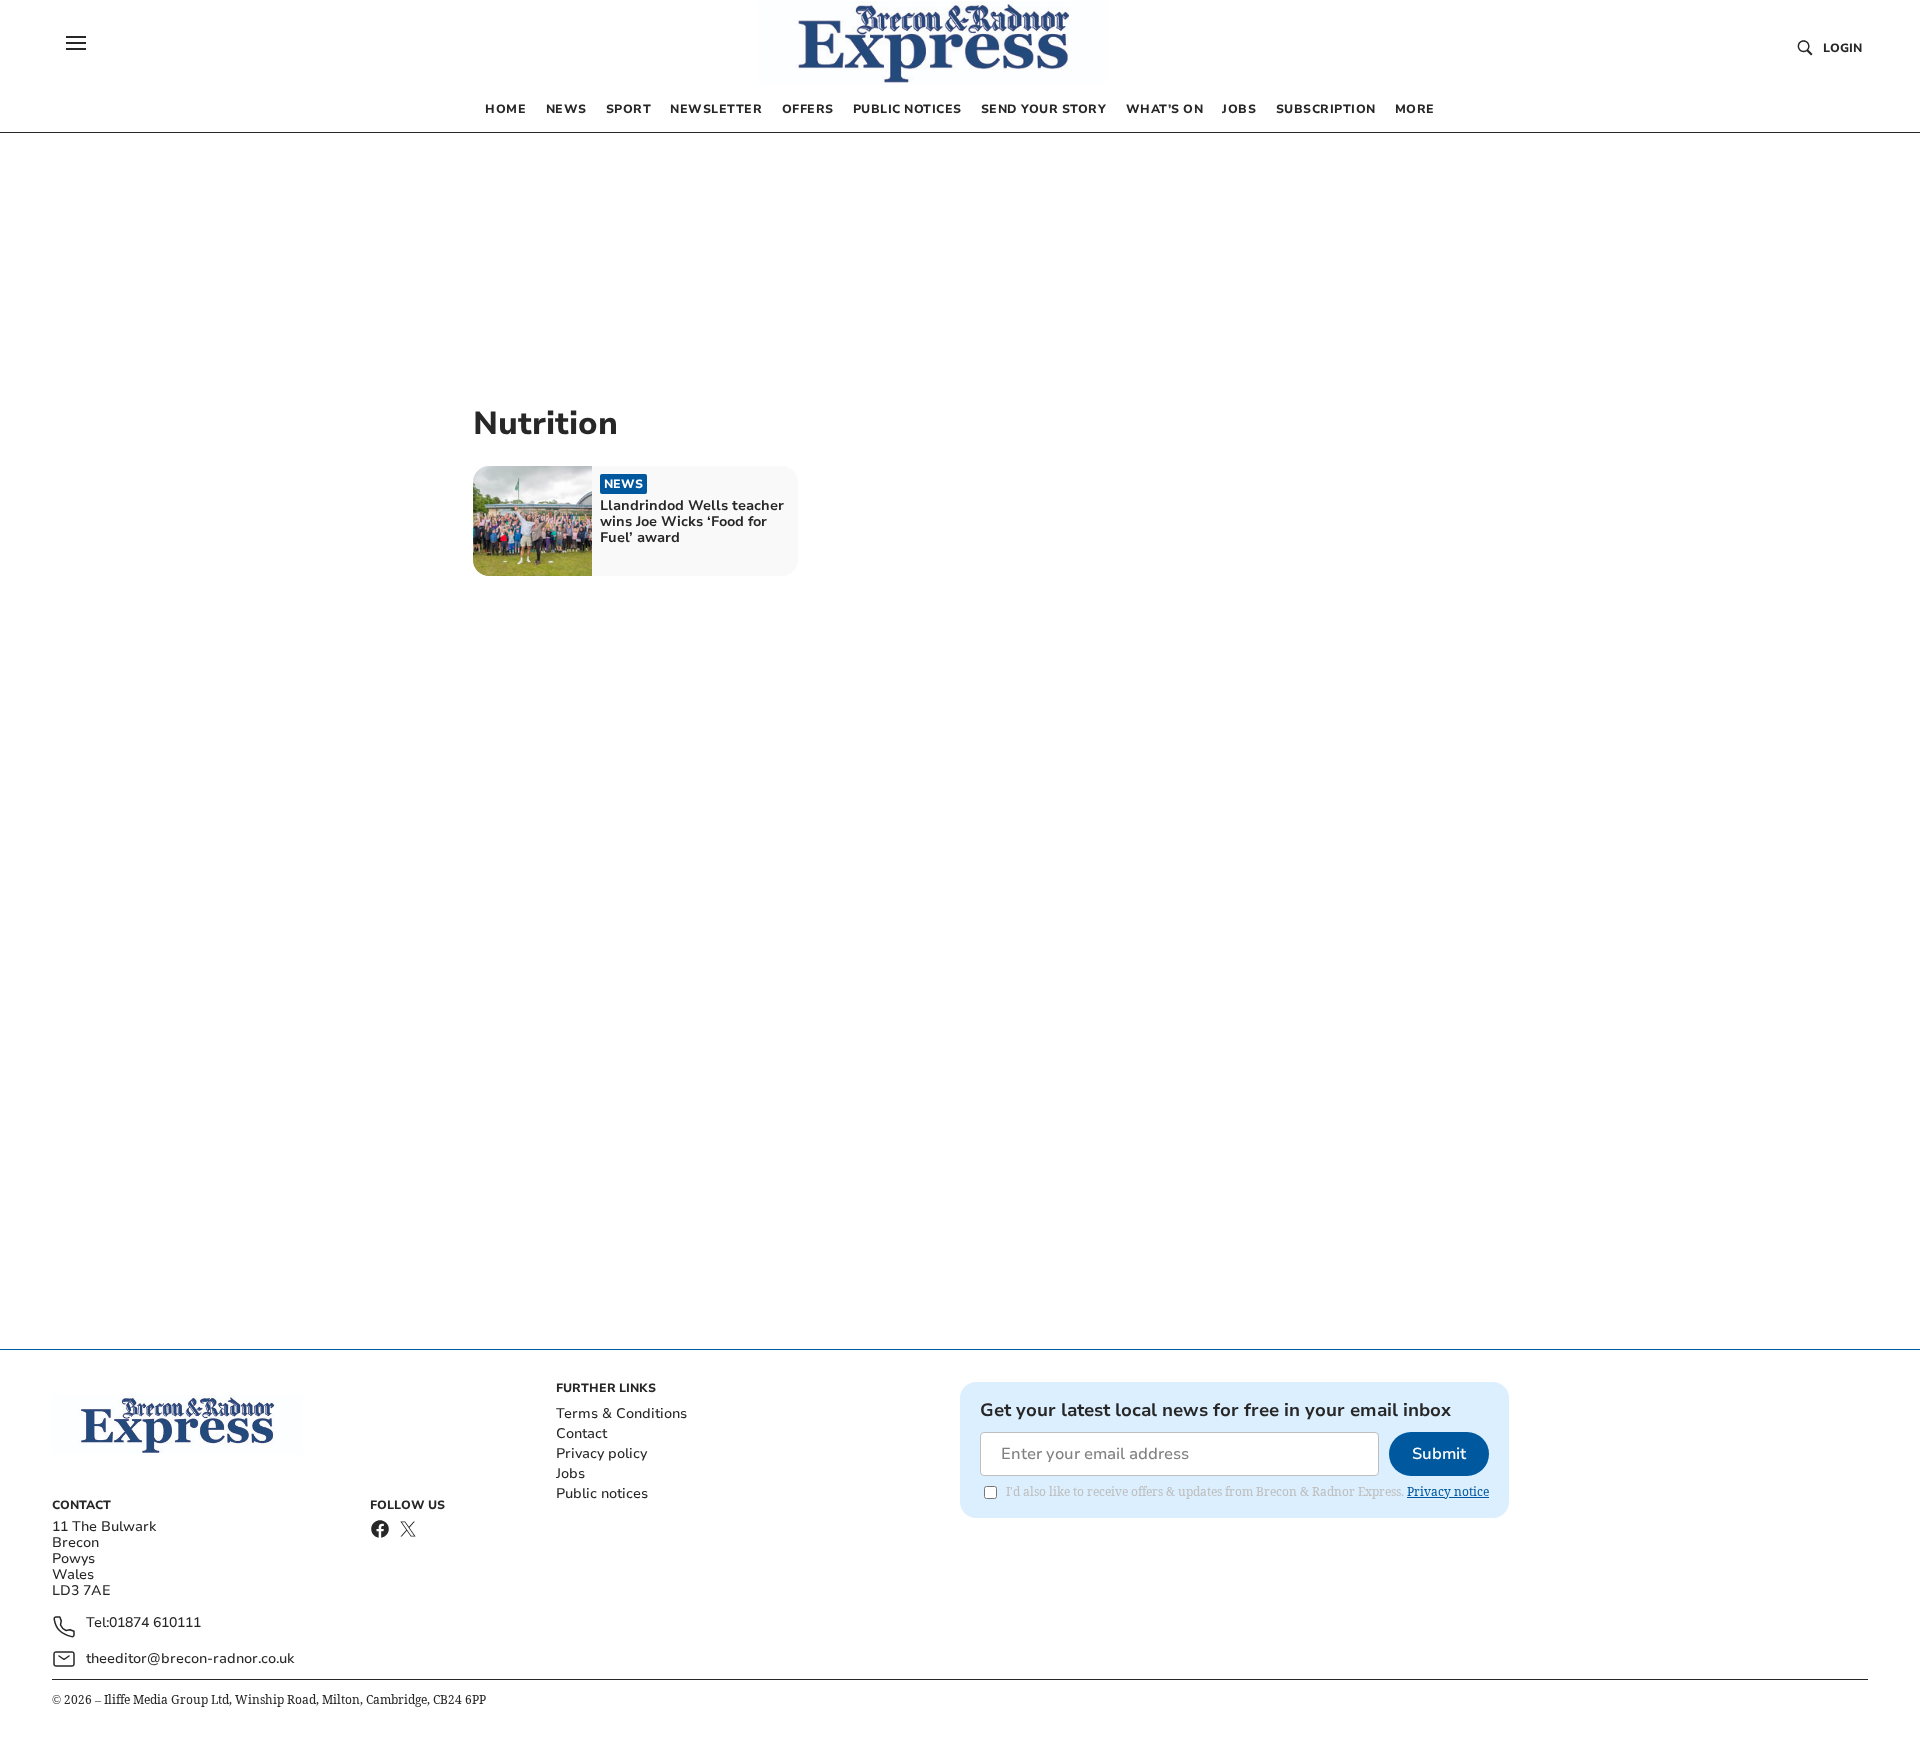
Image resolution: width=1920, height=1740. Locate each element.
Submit (1439, 1454)
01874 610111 (155, 1623)
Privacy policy (601, 1453)
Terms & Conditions (621, 1413)
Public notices (602, 1493)
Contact (581, 1433)
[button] (76, 43)
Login (1842, 48)
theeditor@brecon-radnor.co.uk (190, 1658)
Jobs (570, 1473)
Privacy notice (1448, 1491)
